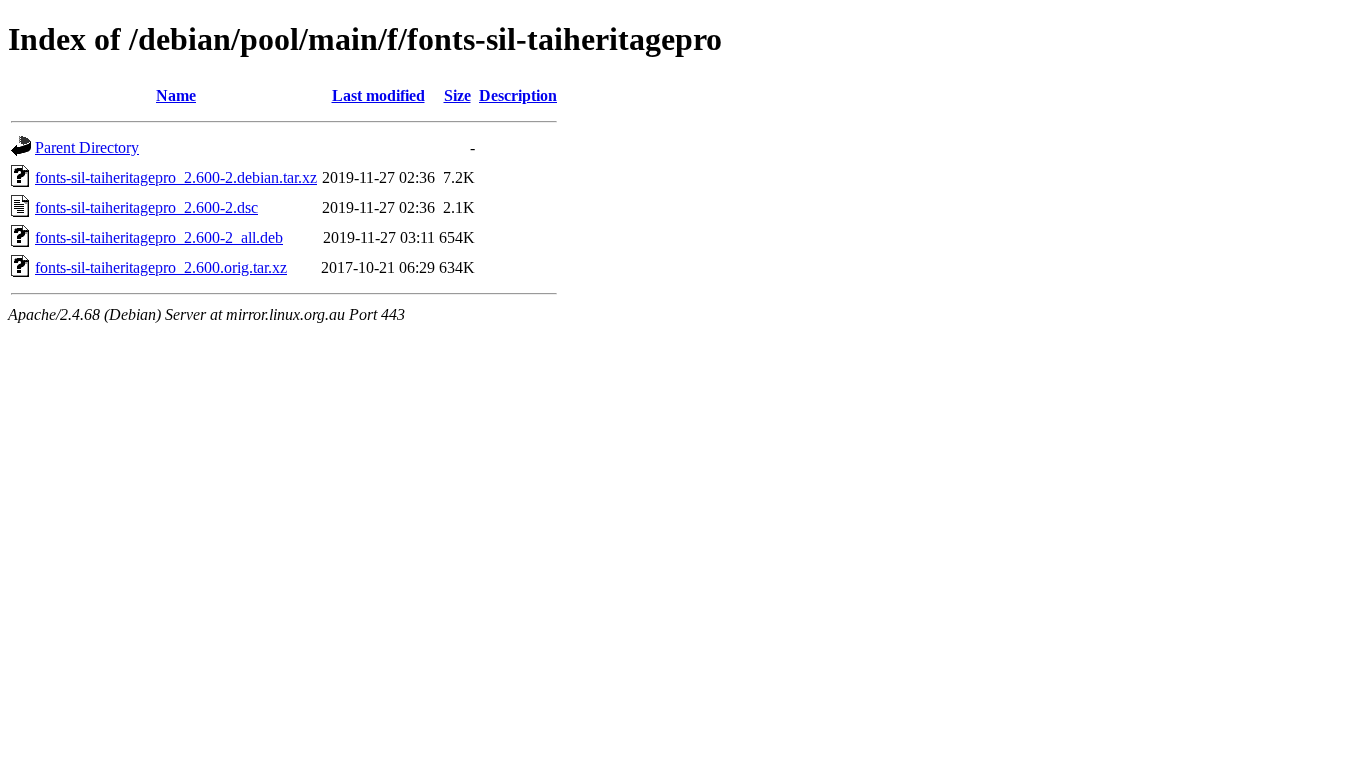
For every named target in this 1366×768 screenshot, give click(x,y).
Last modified (378, 95)
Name (176, 95)
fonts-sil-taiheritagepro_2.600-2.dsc (146, 207)
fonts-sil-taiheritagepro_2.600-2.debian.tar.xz (176, 177)
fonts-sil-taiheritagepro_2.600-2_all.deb (159, 237)
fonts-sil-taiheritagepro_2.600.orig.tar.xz (161, 267)
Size (457, 95)
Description (518, 95)
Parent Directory (87, 147)
